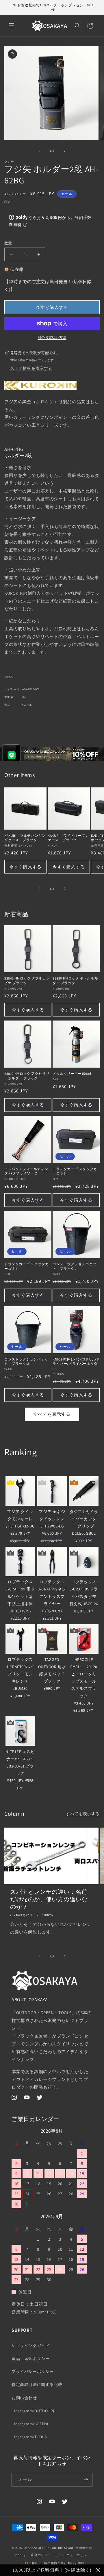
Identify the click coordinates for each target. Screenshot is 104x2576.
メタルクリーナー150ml (72, 1074)
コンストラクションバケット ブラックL (74, 1266)
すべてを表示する (52, 1414)
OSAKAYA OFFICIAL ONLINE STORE (49, 2548)
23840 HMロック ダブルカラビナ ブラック (27, 981)
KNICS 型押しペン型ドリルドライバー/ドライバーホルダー (76, 1364)
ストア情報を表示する (31, 368)
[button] (12, 26)
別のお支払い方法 (52, 337)
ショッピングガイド (30, 2345)
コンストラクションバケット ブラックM (26, 1362)
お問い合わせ (24, 2398)
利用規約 (32, 2564)
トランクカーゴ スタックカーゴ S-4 (27, 1266)
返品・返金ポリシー (30, 2358)
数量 (8, 243)
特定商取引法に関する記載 (37, 2384)
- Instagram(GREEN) (30, 2424)
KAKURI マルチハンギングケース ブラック (25, 838)
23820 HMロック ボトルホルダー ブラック (75, 981)
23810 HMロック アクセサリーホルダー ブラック (27, 1076)
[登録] (86, 2480)
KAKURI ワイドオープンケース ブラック (68, 838)
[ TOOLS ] (14, 1470)
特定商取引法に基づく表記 (64, 2564)
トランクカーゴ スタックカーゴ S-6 (75, 1171)
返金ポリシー (41, 2555)
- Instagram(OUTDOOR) (33, 2411)
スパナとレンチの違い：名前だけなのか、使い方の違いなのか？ (49, 1899)
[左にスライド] (39, 151)
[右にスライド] (65, 151)
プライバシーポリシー (33, 2371)
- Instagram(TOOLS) (30, 2437)
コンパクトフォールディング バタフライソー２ (26, 1171)
